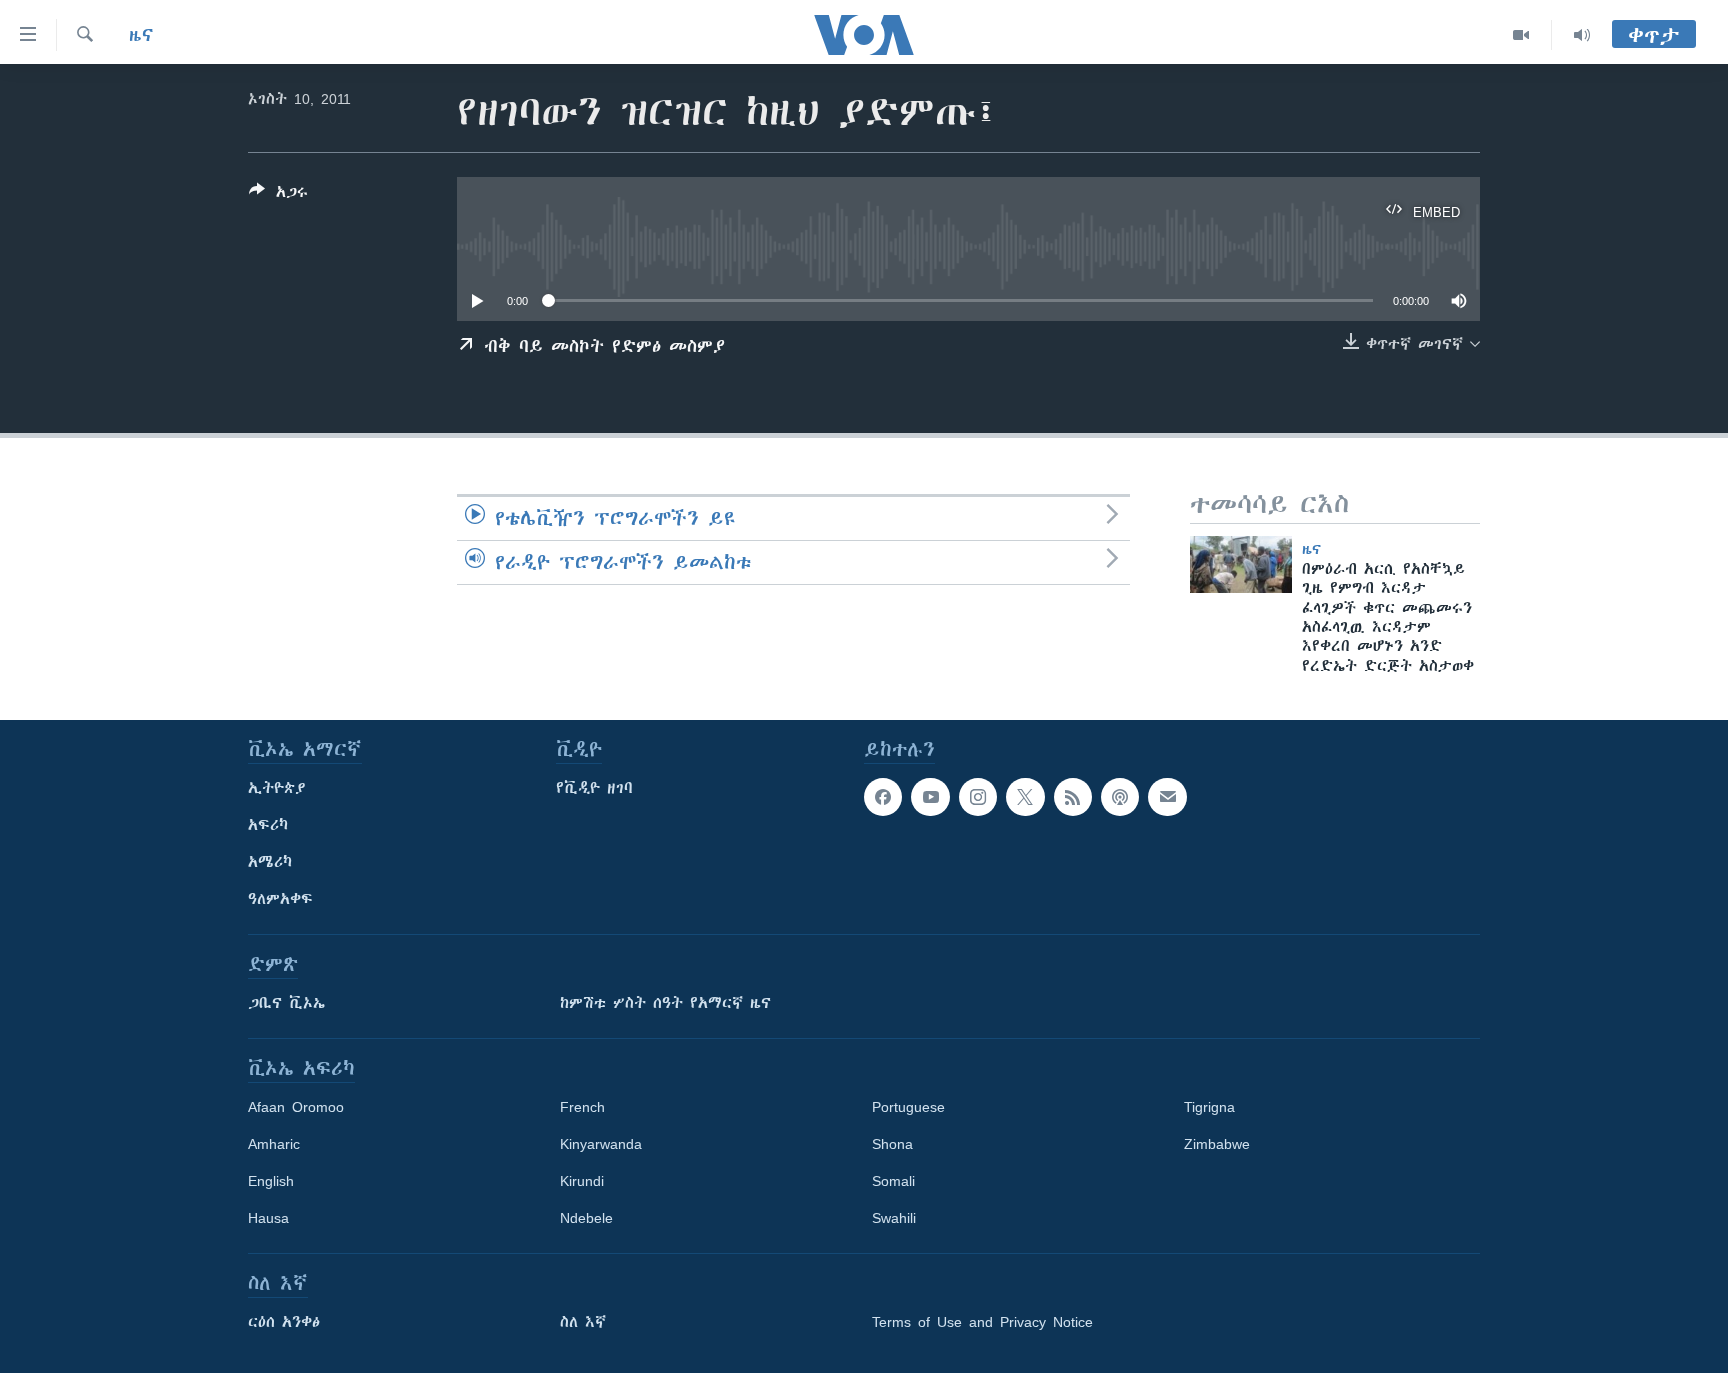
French (582, 1107)
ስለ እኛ (583, 1322)
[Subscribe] (1167, 797)
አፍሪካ (268, 825)
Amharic (274, 1144)
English (271, 1181)
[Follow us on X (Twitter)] (1025, 797)
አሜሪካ (270, 862)
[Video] (1521, 35)
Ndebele (586, 1218)
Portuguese (908, 1107)
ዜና (141, 35)
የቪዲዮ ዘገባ (594, 788)
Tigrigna (1209, 1107)
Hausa (268, 1218)
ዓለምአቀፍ (280, 899)
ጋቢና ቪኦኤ (286, 1003)
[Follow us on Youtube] (930, 797)
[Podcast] (1120, 797)
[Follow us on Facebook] (883, 797)
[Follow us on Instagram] (978, 797)
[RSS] (1073, 797)
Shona (892, 1144)
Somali (893, 1181)
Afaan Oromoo (296, 1107)
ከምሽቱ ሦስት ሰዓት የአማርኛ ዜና (665, 1003)
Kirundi (582, 1181)
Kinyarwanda (601, 1144)
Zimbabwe (1217, 1144)
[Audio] (1582, 35)
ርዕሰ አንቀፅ (284, 1322)
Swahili (894, 1218)
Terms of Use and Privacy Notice (982, 1322)
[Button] (278, 195)
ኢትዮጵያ (277, 788)
